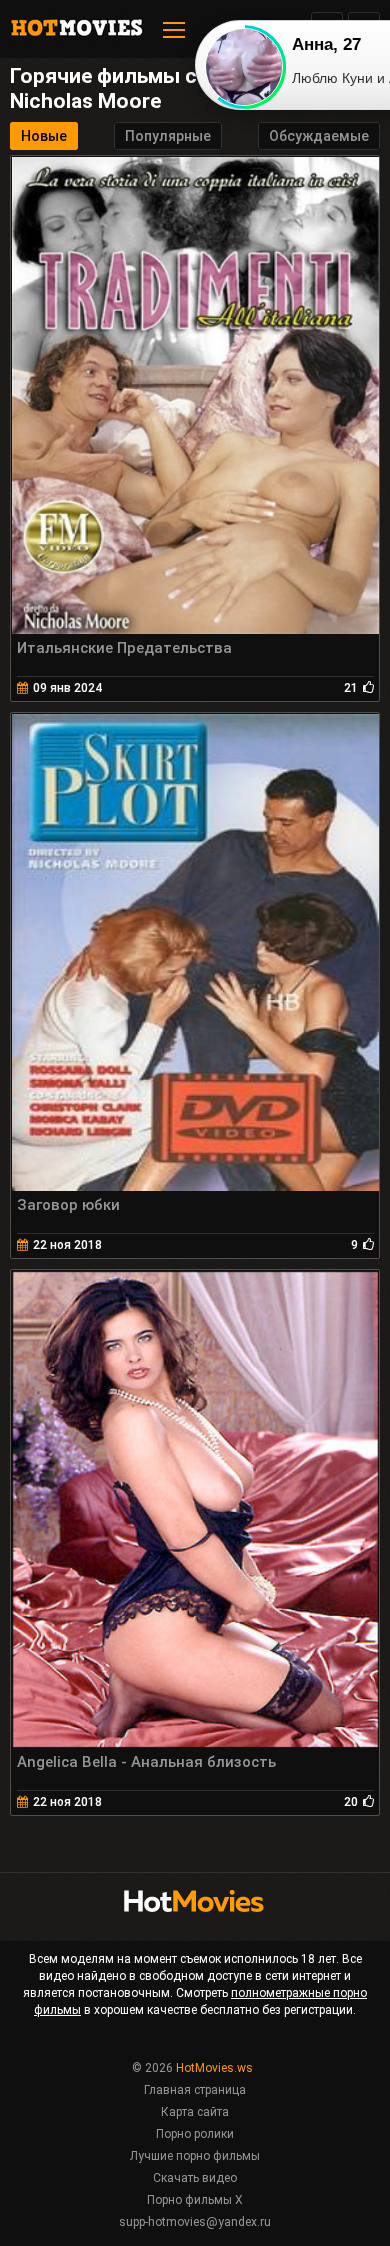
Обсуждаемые (319, 136)
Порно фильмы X (195, 2200)
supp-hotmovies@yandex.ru (195, 2222)
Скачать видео (195, 2178)
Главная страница (195, 2090)
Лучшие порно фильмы (195, 2156)
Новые (44, 136)
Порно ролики (195, 2134)
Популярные (168, 136)
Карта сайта (195, 2112)
